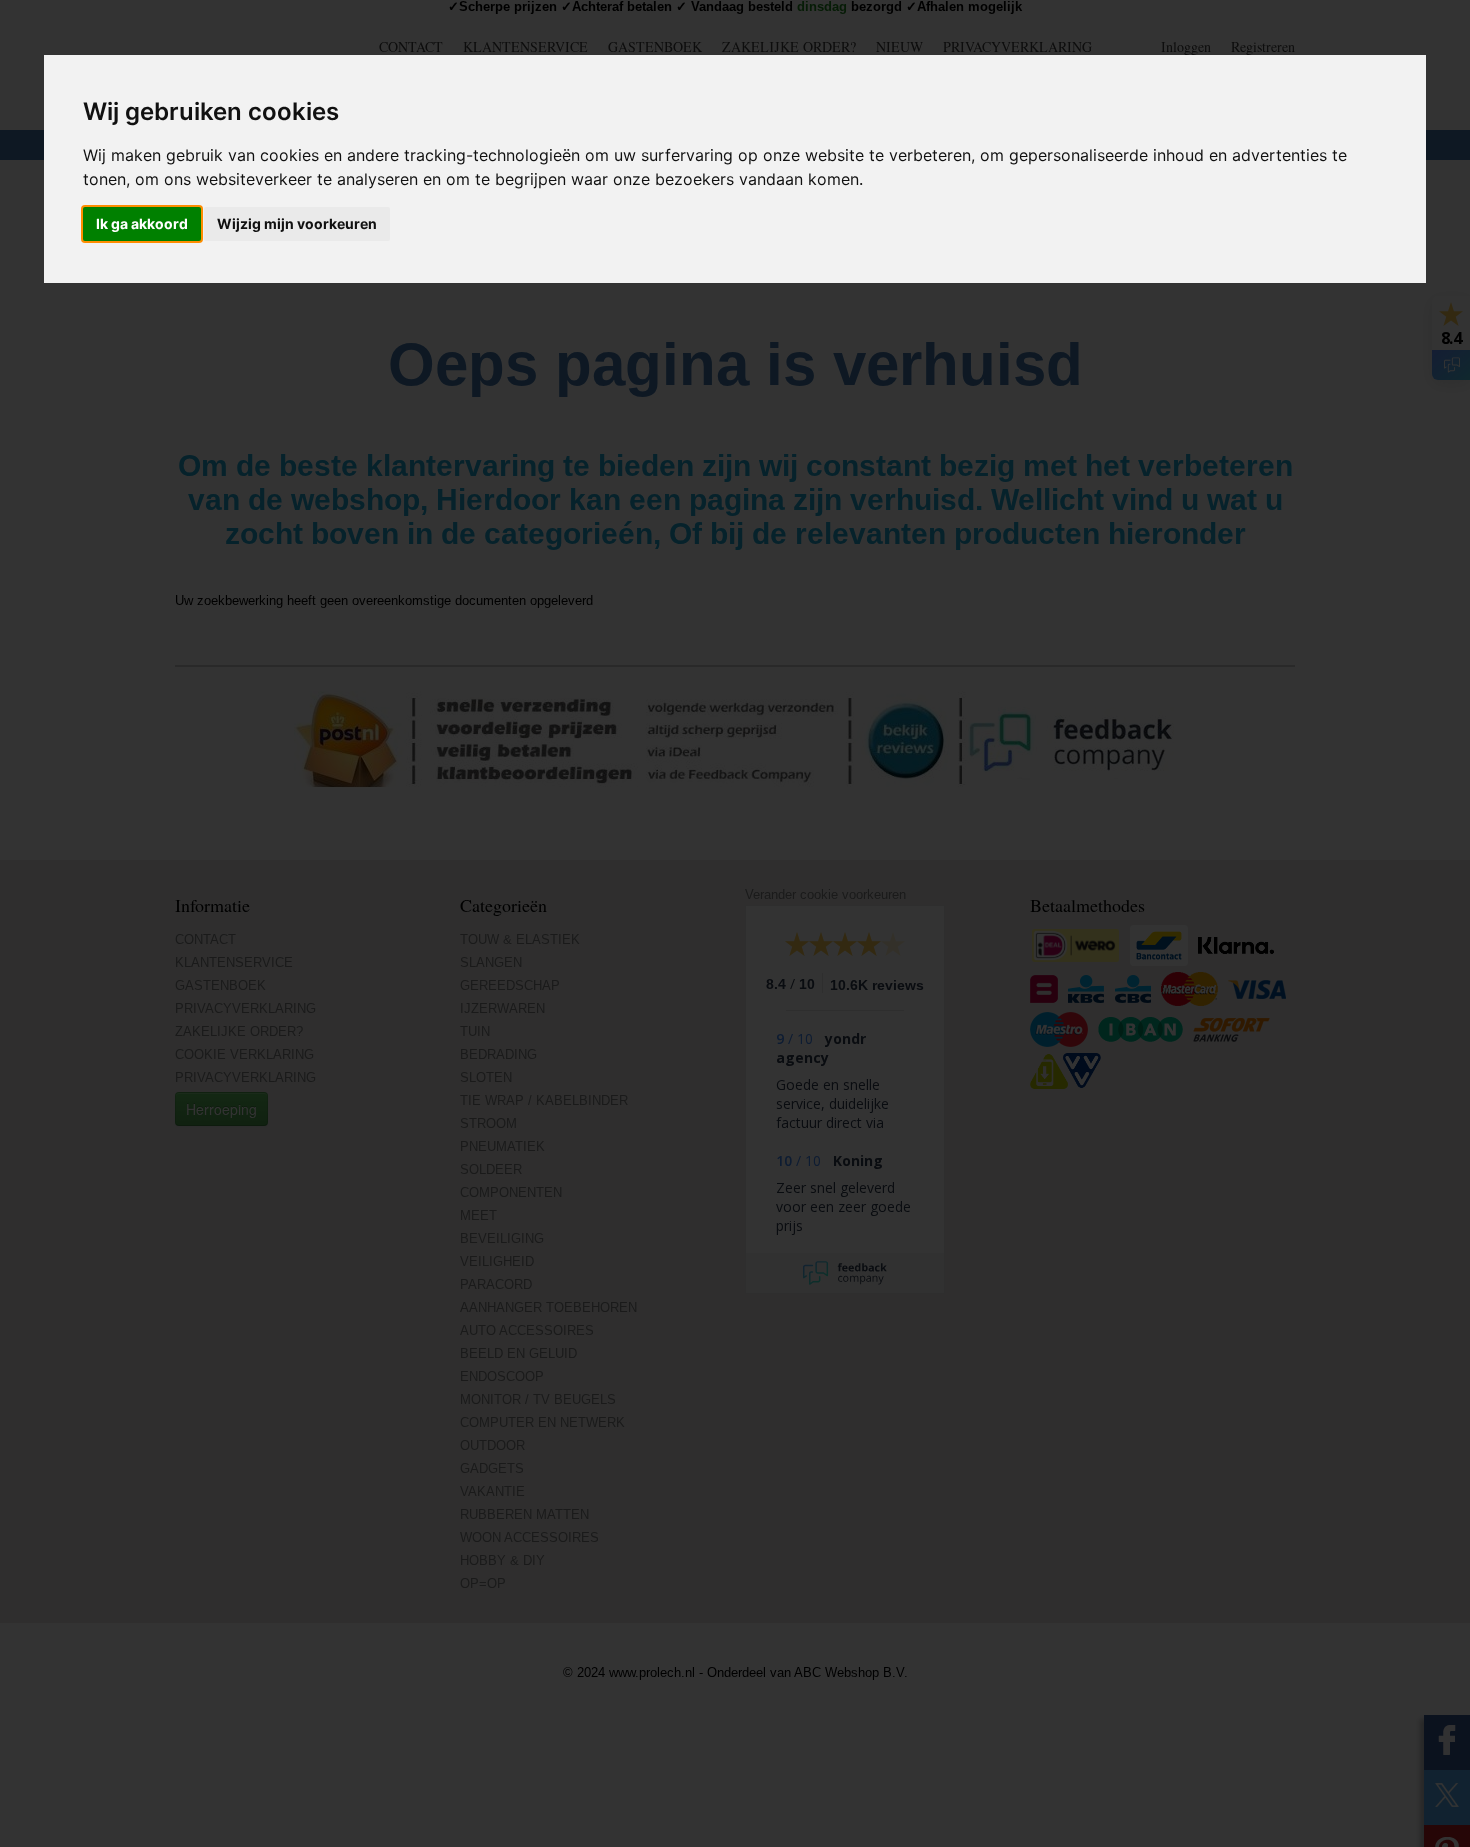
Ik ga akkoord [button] (142, 224)
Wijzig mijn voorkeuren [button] (297, 224)
